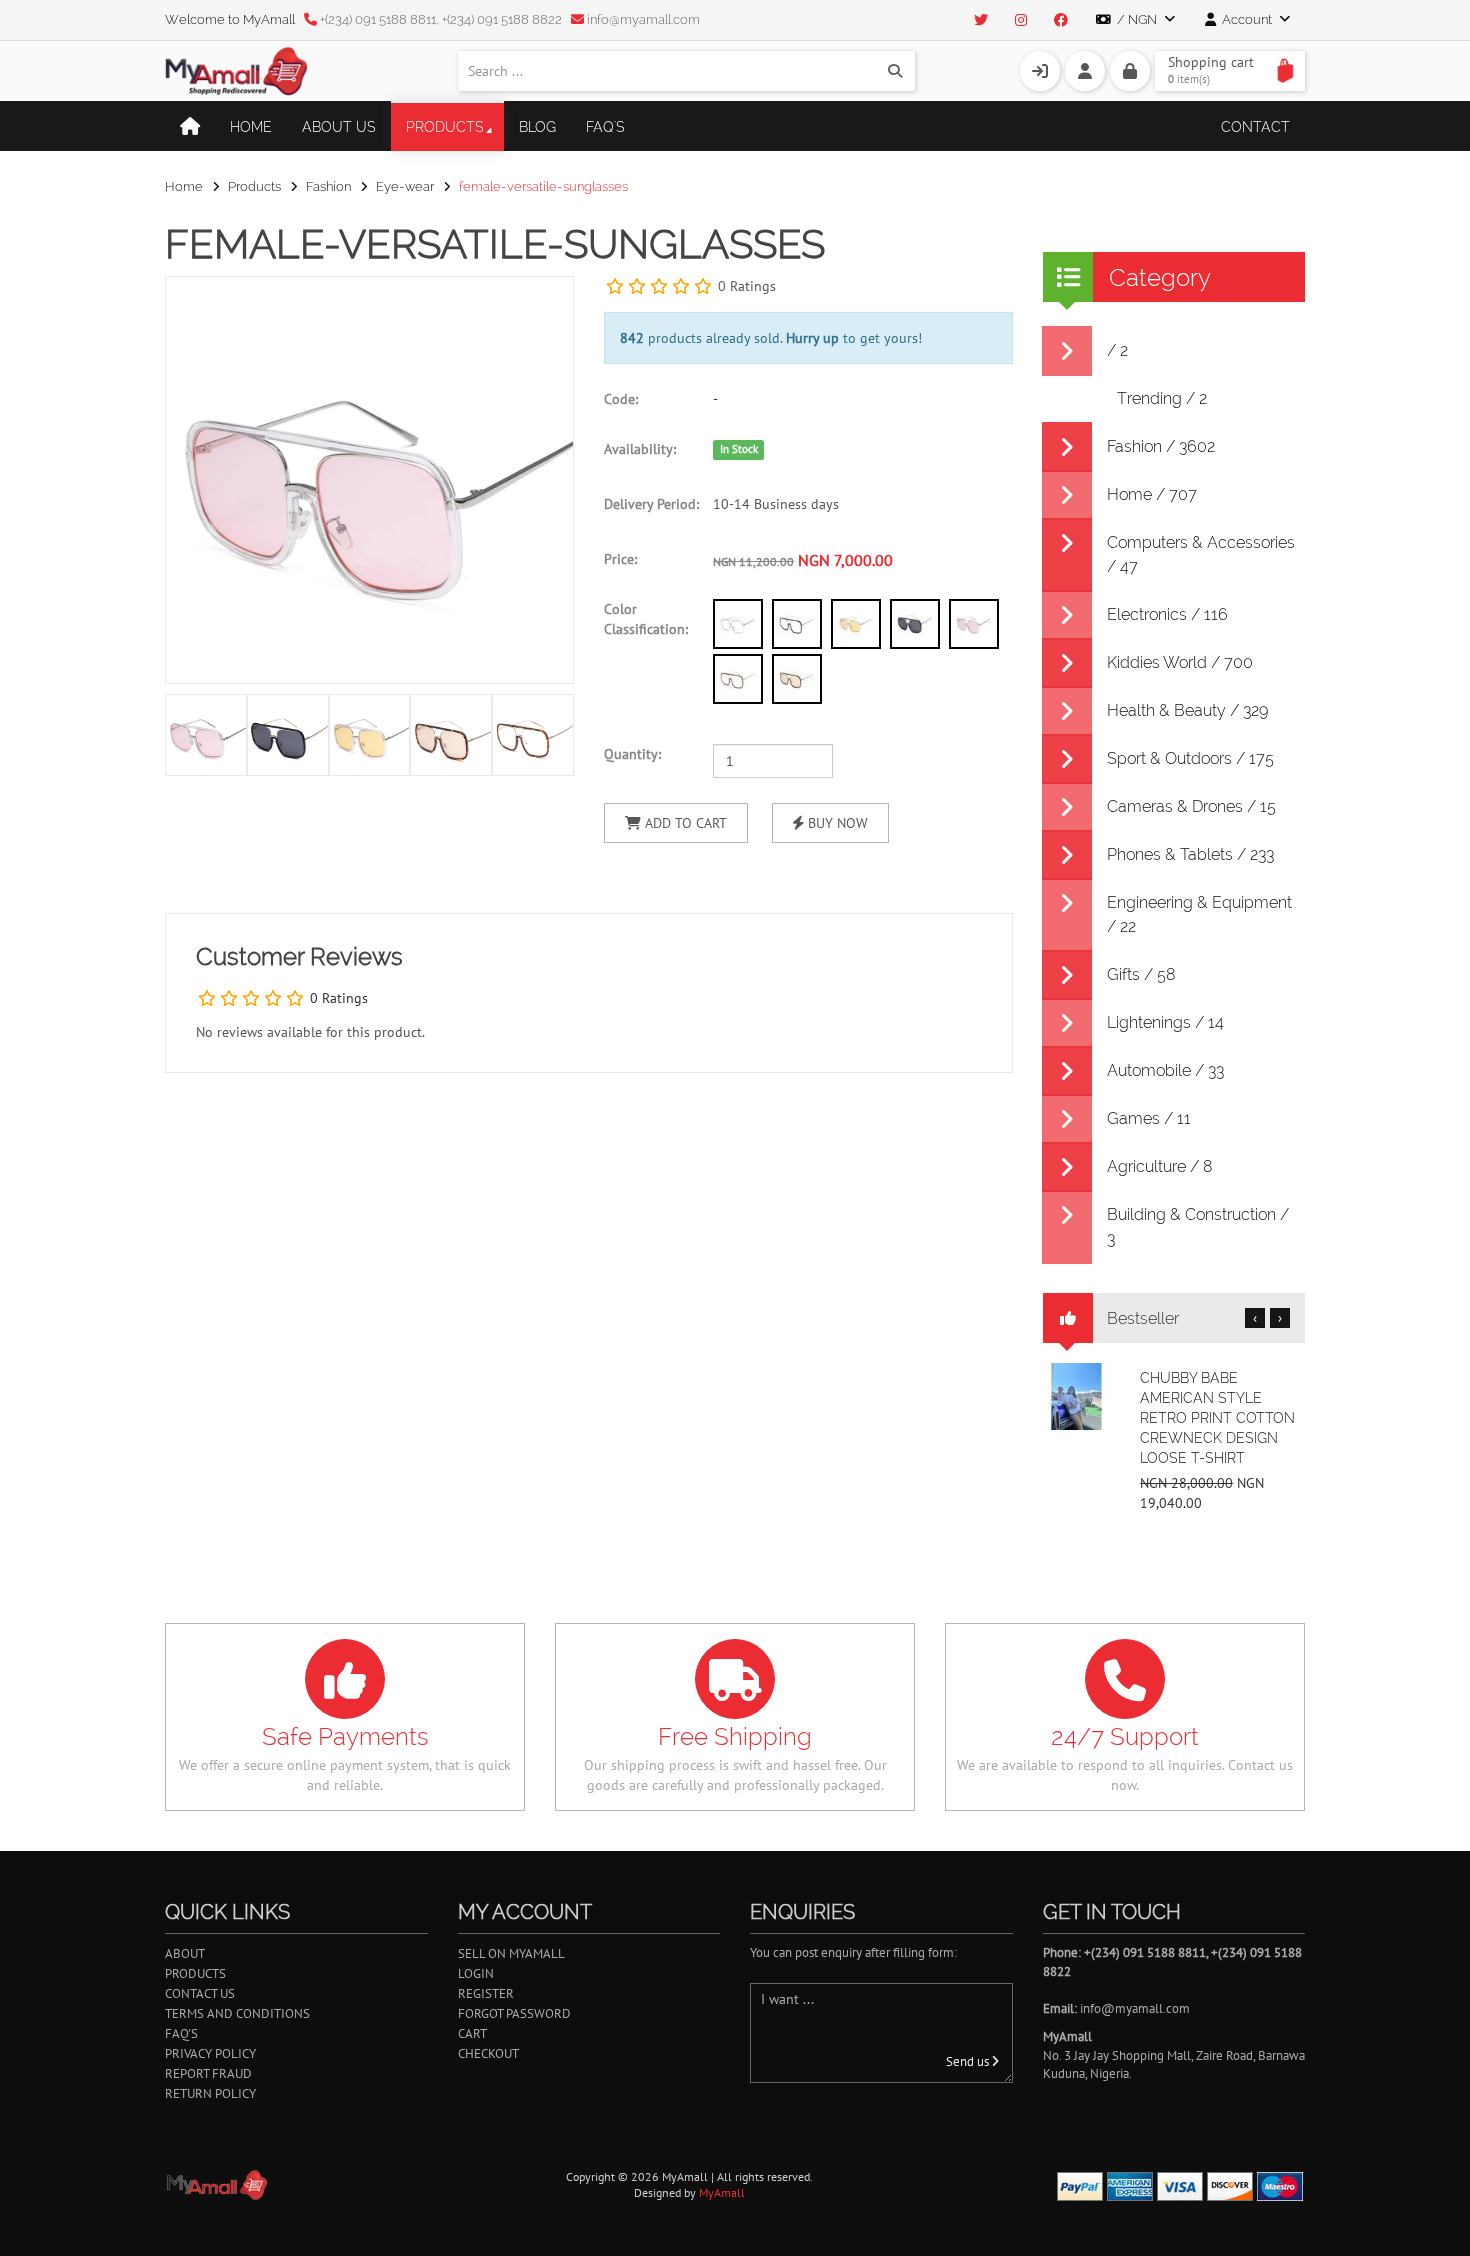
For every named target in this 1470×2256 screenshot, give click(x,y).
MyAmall (722, 2192)
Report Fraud (208, 2073)
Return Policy (210, 2093)
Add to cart (684, 823)
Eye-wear (405, 186)
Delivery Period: (651, 504)
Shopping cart (1211, 69)
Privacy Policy (210, 2053)
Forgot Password (514, 2013)
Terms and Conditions (237, 2013)
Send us (969, 2061)
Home (251, 127)
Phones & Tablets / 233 (1190, 854)
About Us (339, 127)
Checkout (488, 2053)
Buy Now (836, 823)
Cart (472, 2033)
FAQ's (605, 127)
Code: (621, 399)
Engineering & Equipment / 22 (1199, 914)
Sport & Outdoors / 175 (1190, 758)
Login (476, 1973)
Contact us (200, 1993)
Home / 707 (1152, 494)
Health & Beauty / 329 (1187, 710)
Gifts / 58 (1141, 974)
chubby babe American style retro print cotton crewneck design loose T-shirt (1217, 1418)
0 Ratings (747, 286)
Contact (1255, 127)
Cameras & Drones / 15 (1191, 806)
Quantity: (632, 754)
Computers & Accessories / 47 (1201, 554)
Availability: (640, 449)
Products (445, 127)
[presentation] (554, 733)
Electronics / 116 (1167, 614)
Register (486, 1993)
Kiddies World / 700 (1180, 662)
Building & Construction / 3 (1198, 1226)
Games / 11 (1149, 1118)
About (185, 1953)
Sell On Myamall (511, 1953)
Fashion (328, 186)
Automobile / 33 (1165, 1070)
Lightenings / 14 (1165, 1022)
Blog (537, 127)
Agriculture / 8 (1160, 1166)
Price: (620, 559)
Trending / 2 (1162, 398)
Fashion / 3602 (1161, 446)
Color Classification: (646, 619)
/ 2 (1117, 350)
